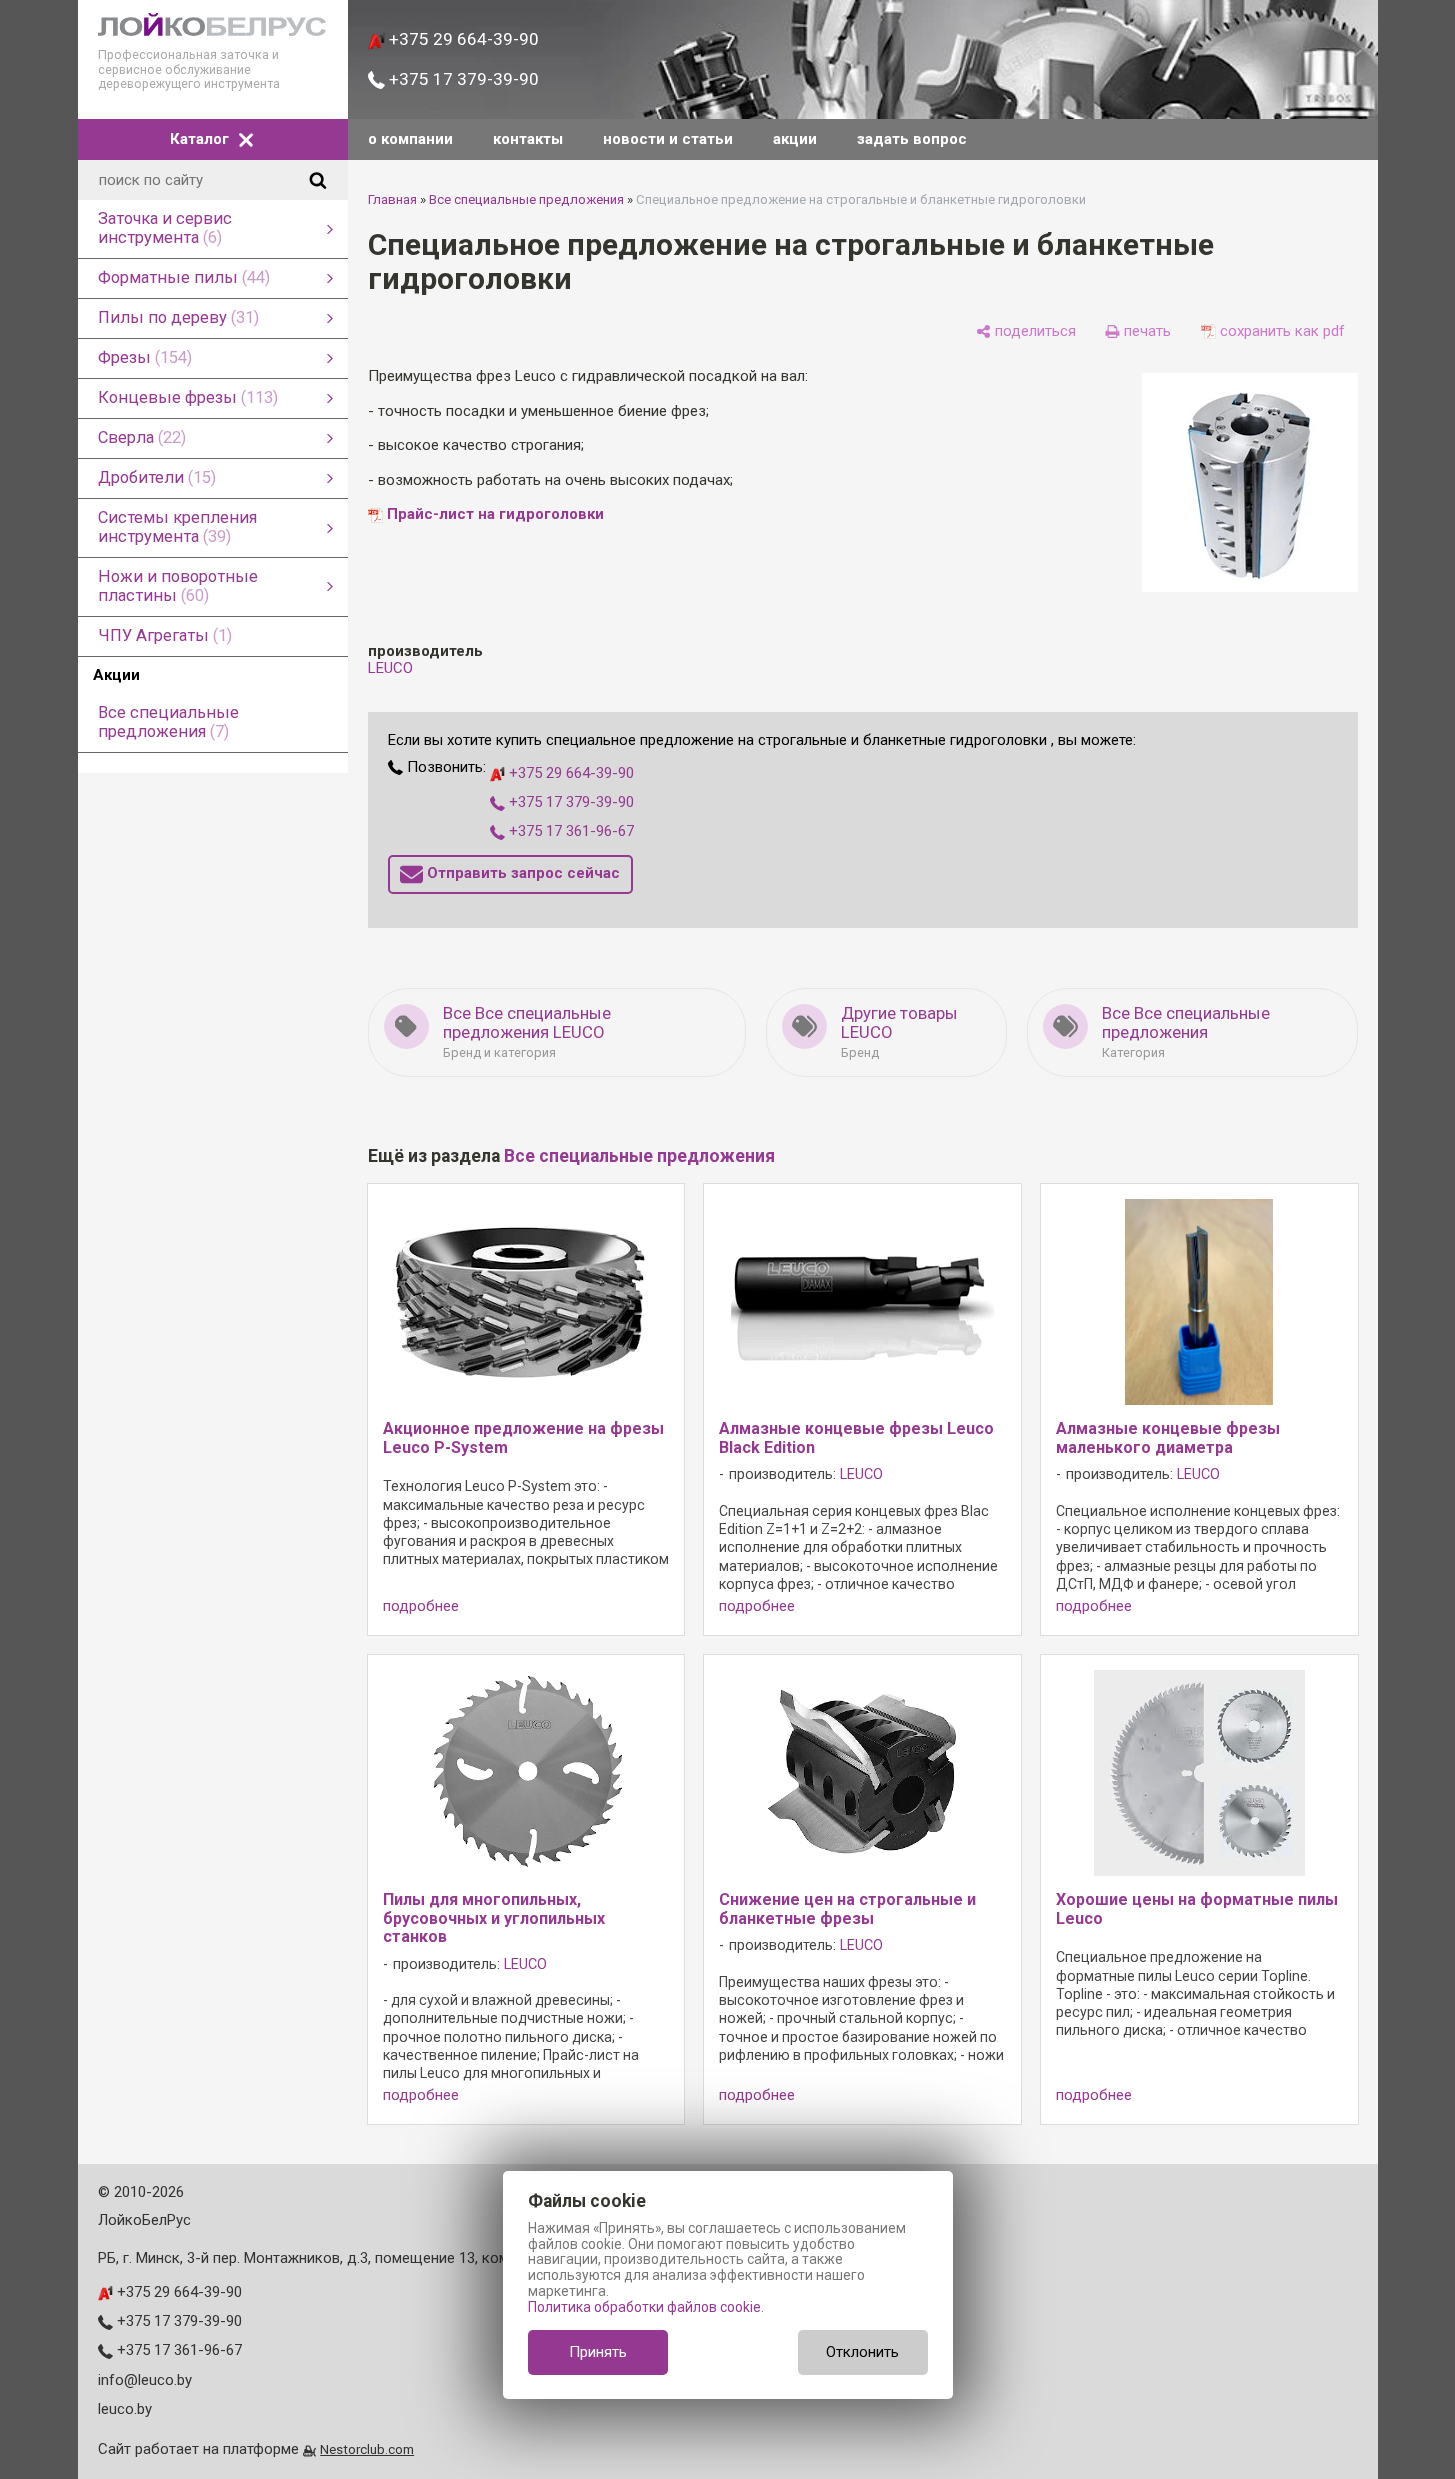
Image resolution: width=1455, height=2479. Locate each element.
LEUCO (390, 668)
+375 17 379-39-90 (462, 79)
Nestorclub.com (367, 2449)
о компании (410, 139)
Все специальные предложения (526, 199)
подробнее (421, 1606)
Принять (598, 2352)
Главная (392, 199)
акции (795, 139)
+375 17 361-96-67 (569, 831)
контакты (528, 139)
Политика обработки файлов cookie (644, 2307)
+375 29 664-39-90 (462, 39)
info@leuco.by (145, 2380)
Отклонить (862, 2352)
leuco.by (125, 2409)
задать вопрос (912, 139)
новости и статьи (668, 139)
